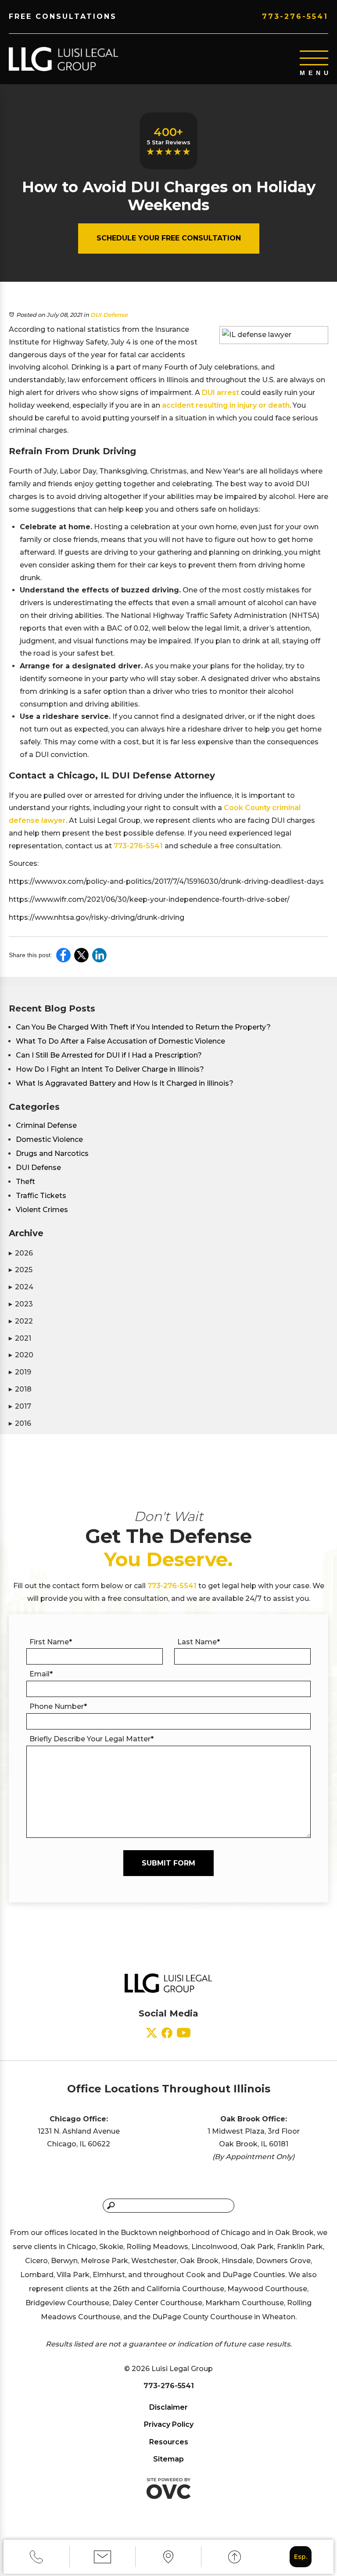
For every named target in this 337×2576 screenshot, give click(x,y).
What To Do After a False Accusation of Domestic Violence (120, 1041)
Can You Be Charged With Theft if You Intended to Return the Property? (143, 1027)
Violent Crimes (42, 1210)
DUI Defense (109, 315)
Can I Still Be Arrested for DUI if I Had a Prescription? (109, 1055)
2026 (21, 1253)
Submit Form (168, 1863)
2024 (21, 1287)
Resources (169, 2442)
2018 (20, 1389)
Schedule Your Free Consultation (169, 238)
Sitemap (168, 2459)
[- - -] (314, 58)
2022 (21, 1321)
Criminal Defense (46, 1125)
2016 (20, 1423)
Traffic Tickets (41, 1196)
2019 (20, 1372)
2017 (20, 1406)
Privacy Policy (169, 2424)
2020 (21, 1355)
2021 (20, 1338)
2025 (21, 1270)
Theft (25, 1182)
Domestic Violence (49, 1139)
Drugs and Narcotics (52, 1153)
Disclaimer (168, 2407)
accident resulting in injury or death (226, 405)
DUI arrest (220, 393)
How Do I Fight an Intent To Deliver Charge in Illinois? (110, 1069)
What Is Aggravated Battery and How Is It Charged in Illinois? (125, 1083)
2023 (21, 1304)
